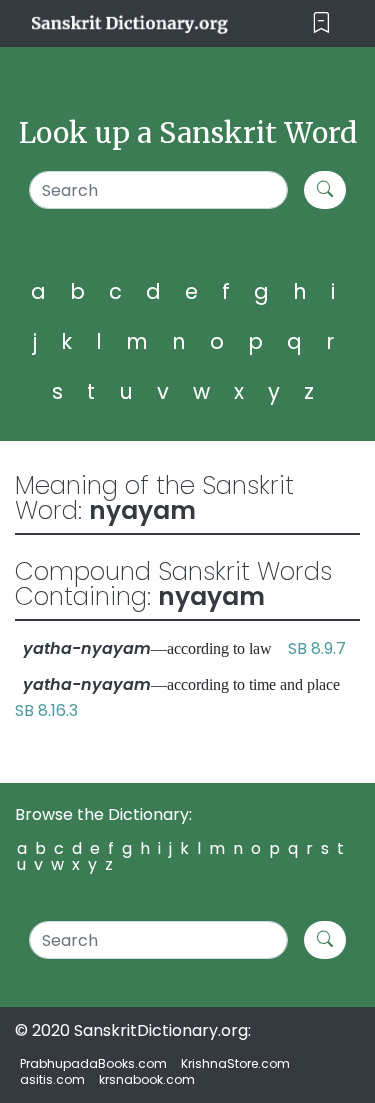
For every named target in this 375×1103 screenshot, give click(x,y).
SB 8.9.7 (317, 648)
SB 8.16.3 (46, 710)
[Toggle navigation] (321, 23)
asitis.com (52, 1079)
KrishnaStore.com (235, 1063)
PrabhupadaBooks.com (93, 1063)
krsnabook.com (147, 1079)
